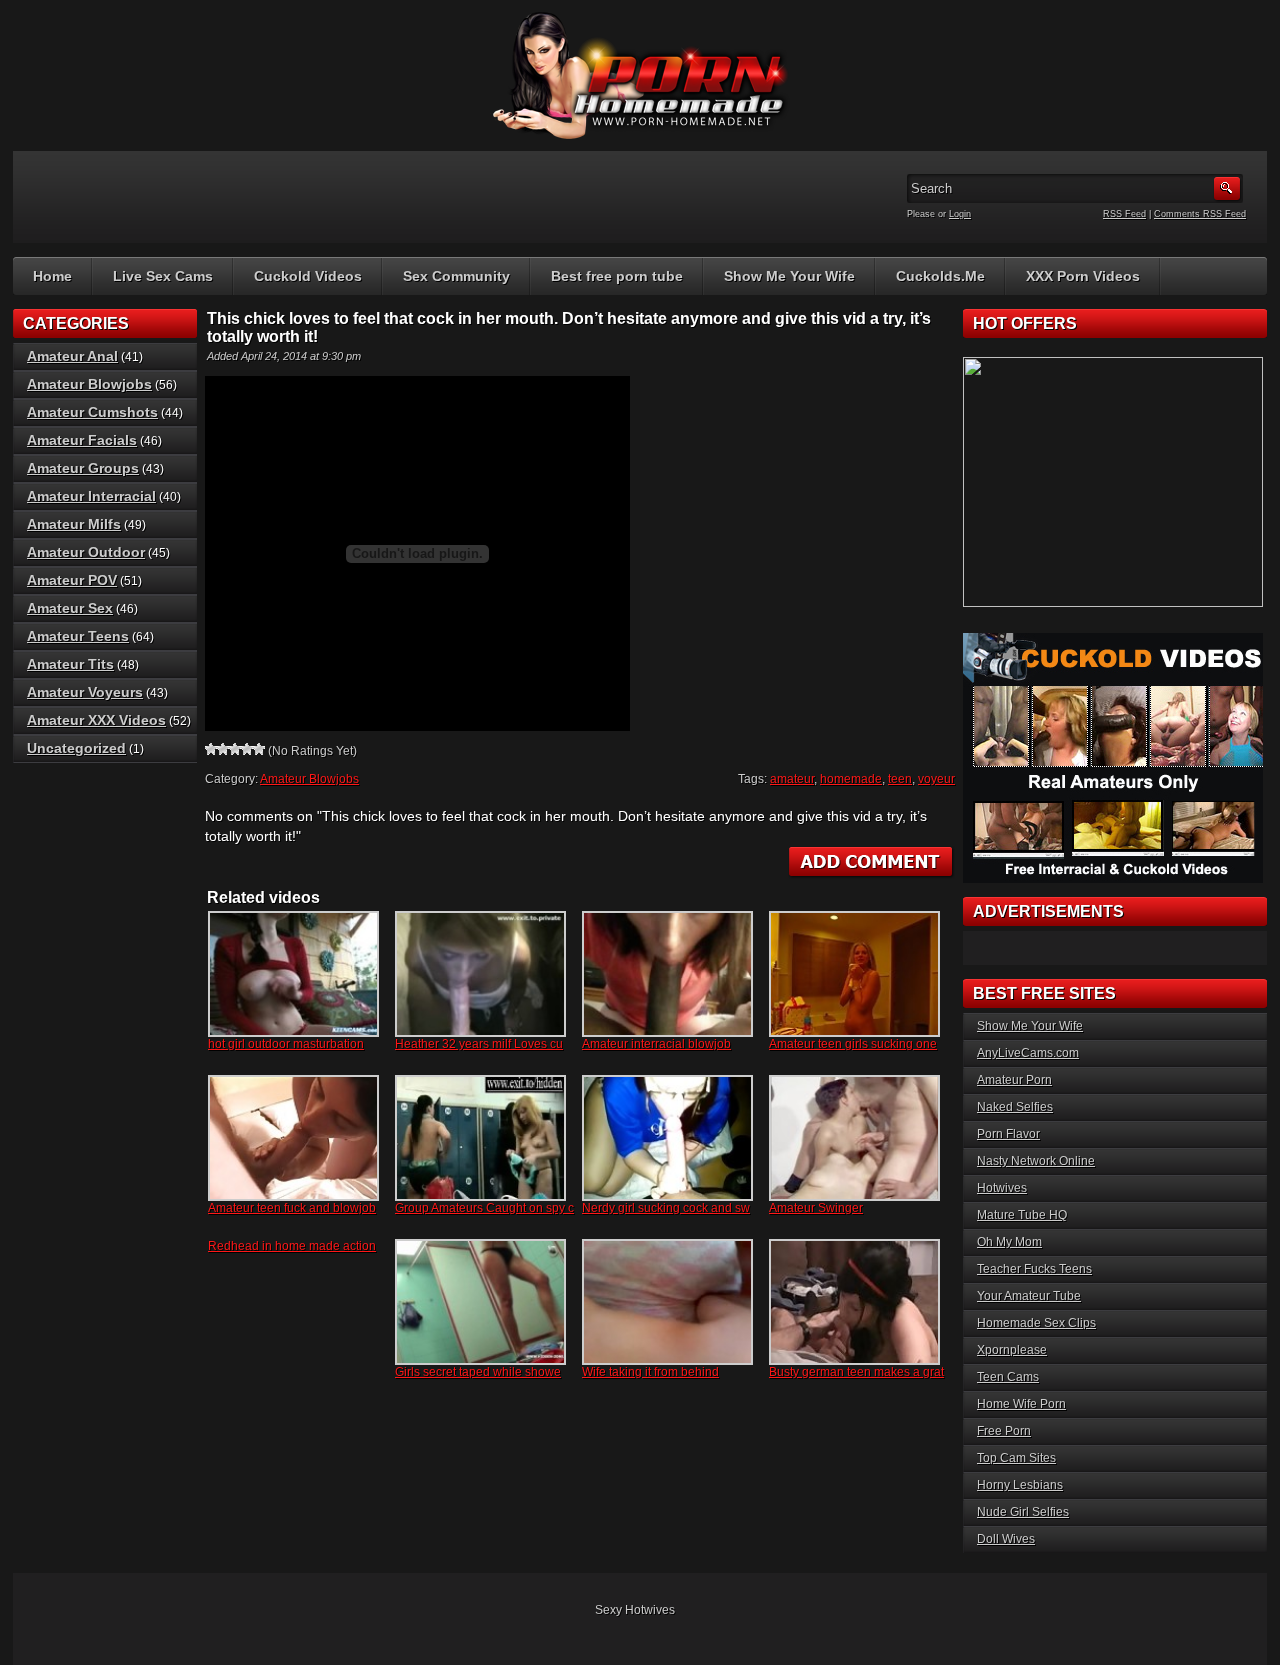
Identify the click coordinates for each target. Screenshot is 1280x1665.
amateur (792, 779)
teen (900, 779)
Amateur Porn (1014, 1080)
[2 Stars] (223, 749)
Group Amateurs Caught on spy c (484, 1208)
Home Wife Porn (1021, 1404)
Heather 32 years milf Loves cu (479, 1044)
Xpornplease (1012, 1350)
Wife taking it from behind (650, 1372)
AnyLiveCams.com (1028, 1053)
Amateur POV (72, 580)
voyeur (936, 779)
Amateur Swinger (816, 1208)
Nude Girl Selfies (1023, 1512)
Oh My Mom (1009, 1242)
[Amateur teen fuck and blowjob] (293, 1138)
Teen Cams (1008, 1377)
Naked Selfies (1015, 1107)
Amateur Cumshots (92, 412)
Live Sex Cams (163, 276)
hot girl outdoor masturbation (286, 1044)
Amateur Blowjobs (309, 779)
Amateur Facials (82, 440)
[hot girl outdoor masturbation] (293, 974)
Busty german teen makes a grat (856, 1372)
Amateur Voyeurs (85, 692)
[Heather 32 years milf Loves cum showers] (480, 974)
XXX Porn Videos (1083, 276)
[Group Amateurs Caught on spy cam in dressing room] (480, 1138)
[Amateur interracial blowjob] (667, 974)
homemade (851, 779)
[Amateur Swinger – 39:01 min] (854, 1138)
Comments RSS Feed (1200, 214)
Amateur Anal (72, 356)
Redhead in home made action (292, 1246)
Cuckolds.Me (940, 276)
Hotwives (1002, 1188)
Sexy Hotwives (635, 1610)
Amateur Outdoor (86, 552)
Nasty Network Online (1036, 1161)
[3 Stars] (235, 749)
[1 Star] (211, 749)
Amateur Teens (78, 636)
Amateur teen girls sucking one (853, 1044)
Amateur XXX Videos (96, 720)
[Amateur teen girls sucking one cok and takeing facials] (854, 974)
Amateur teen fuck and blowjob (292, 1208)
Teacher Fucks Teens (1034, 1269)
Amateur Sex (70, 608)
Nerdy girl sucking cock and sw (666, 1208)
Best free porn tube (617, 276)
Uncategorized (76, 748)
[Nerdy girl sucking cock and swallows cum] (667, 1138)
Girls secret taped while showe (478, 1372)
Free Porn (1004, 1431)
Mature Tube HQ (1022, 1215)
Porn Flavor (1008, 1134)
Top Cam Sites (1016, 1458)
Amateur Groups (83, 468)
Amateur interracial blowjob (656, 1044)
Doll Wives (1006, 1539)
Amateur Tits (70, 664)
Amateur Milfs (74, 524)
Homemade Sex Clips (1036, 1323)
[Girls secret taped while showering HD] (480, 1302)
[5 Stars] (259, 749)
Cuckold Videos (308, 276)
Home (52, 276)
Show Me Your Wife (789, 276)
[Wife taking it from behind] (667, 1302)
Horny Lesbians (1020, 1485)
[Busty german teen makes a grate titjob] (854, 1302)
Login (960, 214)
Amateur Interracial (91, 496)
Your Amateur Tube (1029, 1296)
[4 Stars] (247, 749)
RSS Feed (1124, 214)
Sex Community (456, 276)
